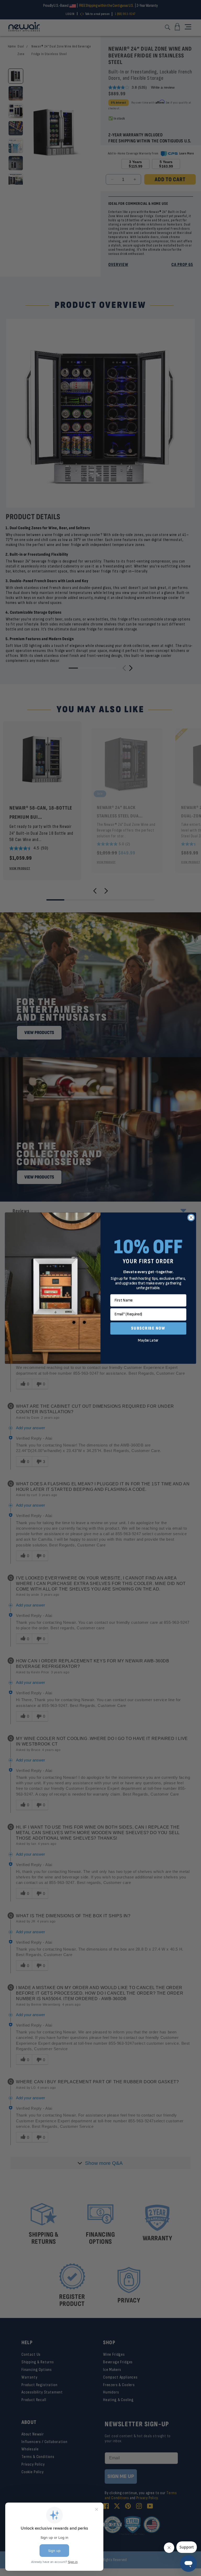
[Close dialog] (191, 1217)
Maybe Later (148, 1340)
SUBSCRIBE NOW (148, 1328)
